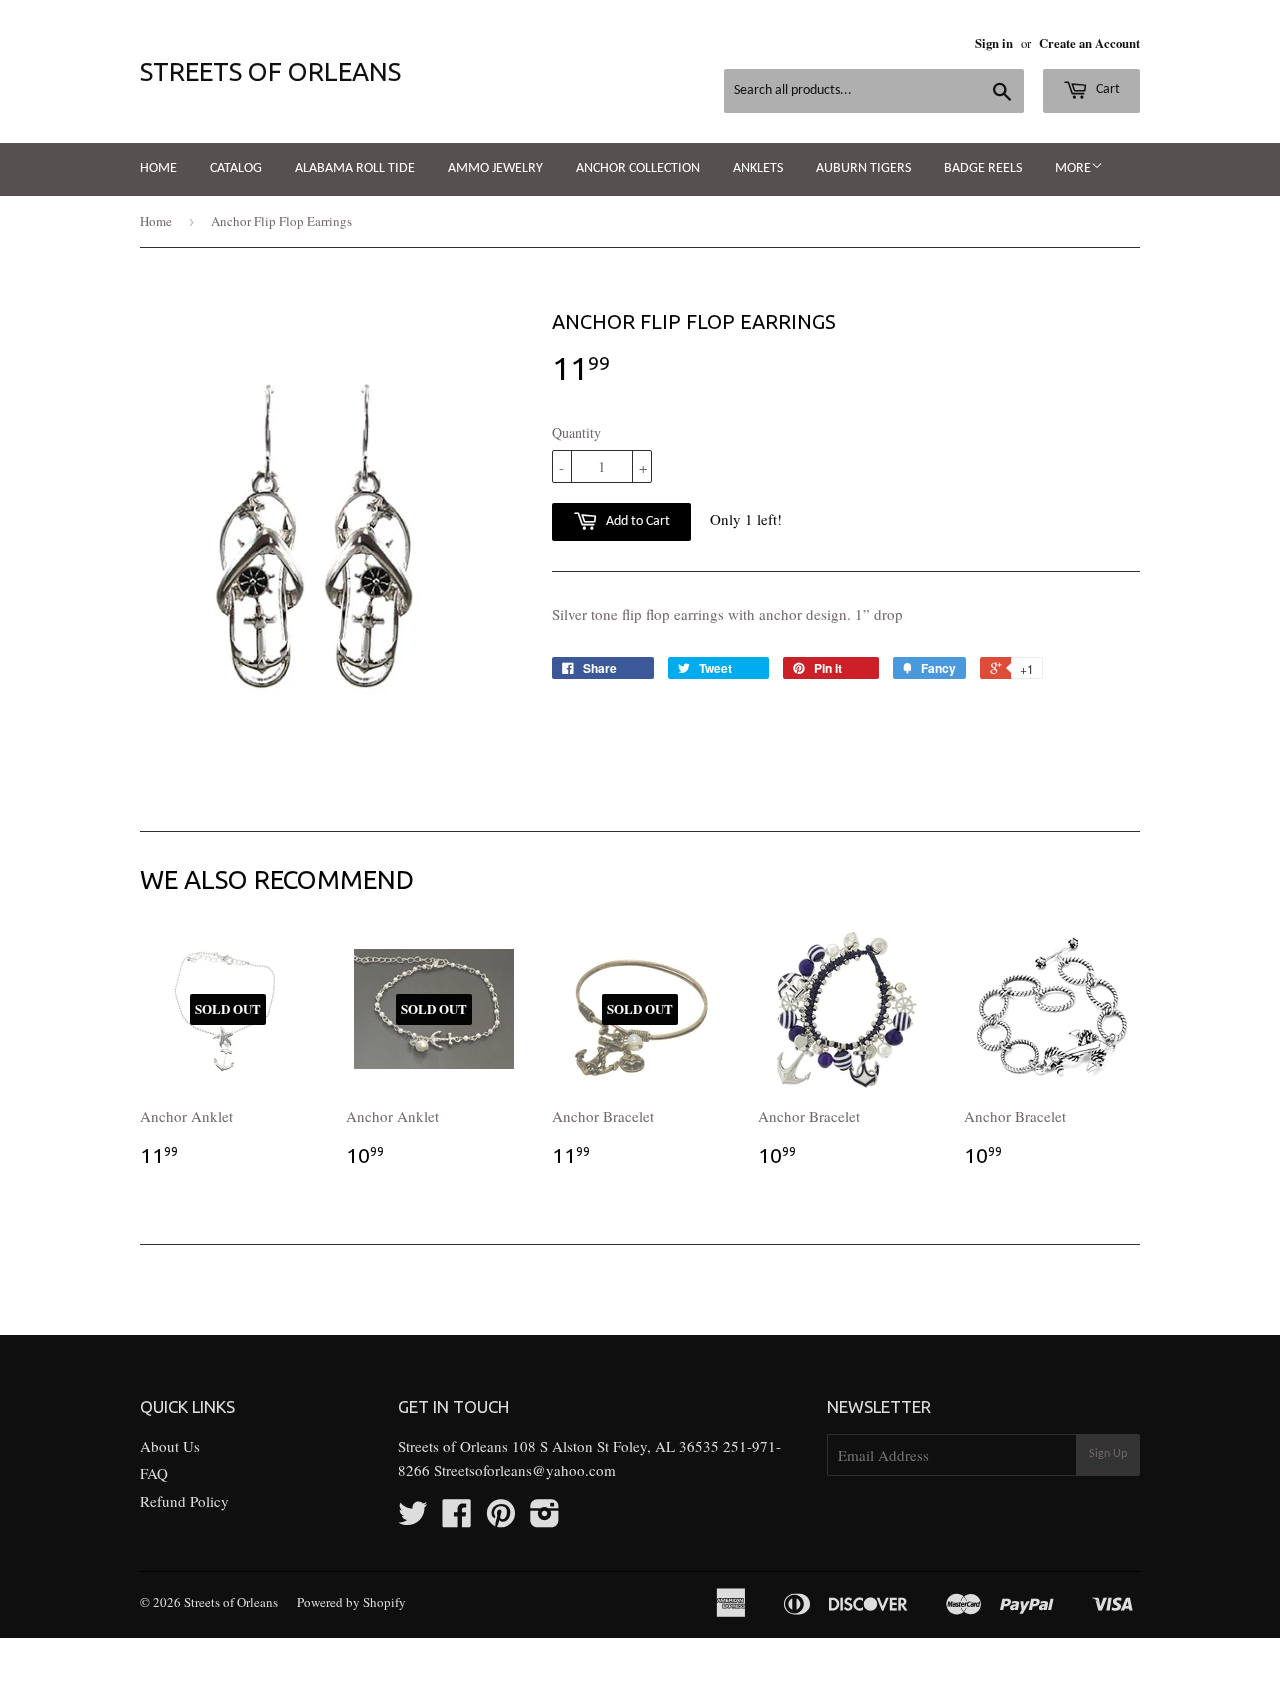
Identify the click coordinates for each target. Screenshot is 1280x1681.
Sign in (994, 43)
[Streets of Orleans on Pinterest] (501, 1519)
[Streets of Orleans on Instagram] (545, 1519)
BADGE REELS (983, 168)
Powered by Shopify (351, 1602)
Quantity (576, 432)
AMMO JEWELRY (495, 168)
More (1073, 168)
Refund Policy (184, 1501)
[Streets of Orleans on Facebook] (457, 1519)
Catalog (236, 168)
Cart (1106, 89)
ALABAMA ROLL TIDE (355, 168)
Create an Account (1089, 43)
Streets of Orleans (270, 71)
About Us (170, 1446)
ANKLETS (758, 168)
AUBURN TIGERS (863, 168)
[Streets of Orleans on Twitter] (413, 1519)
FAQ (154, 1473)
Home (158, 168)
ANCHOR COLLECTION (638, 168)
